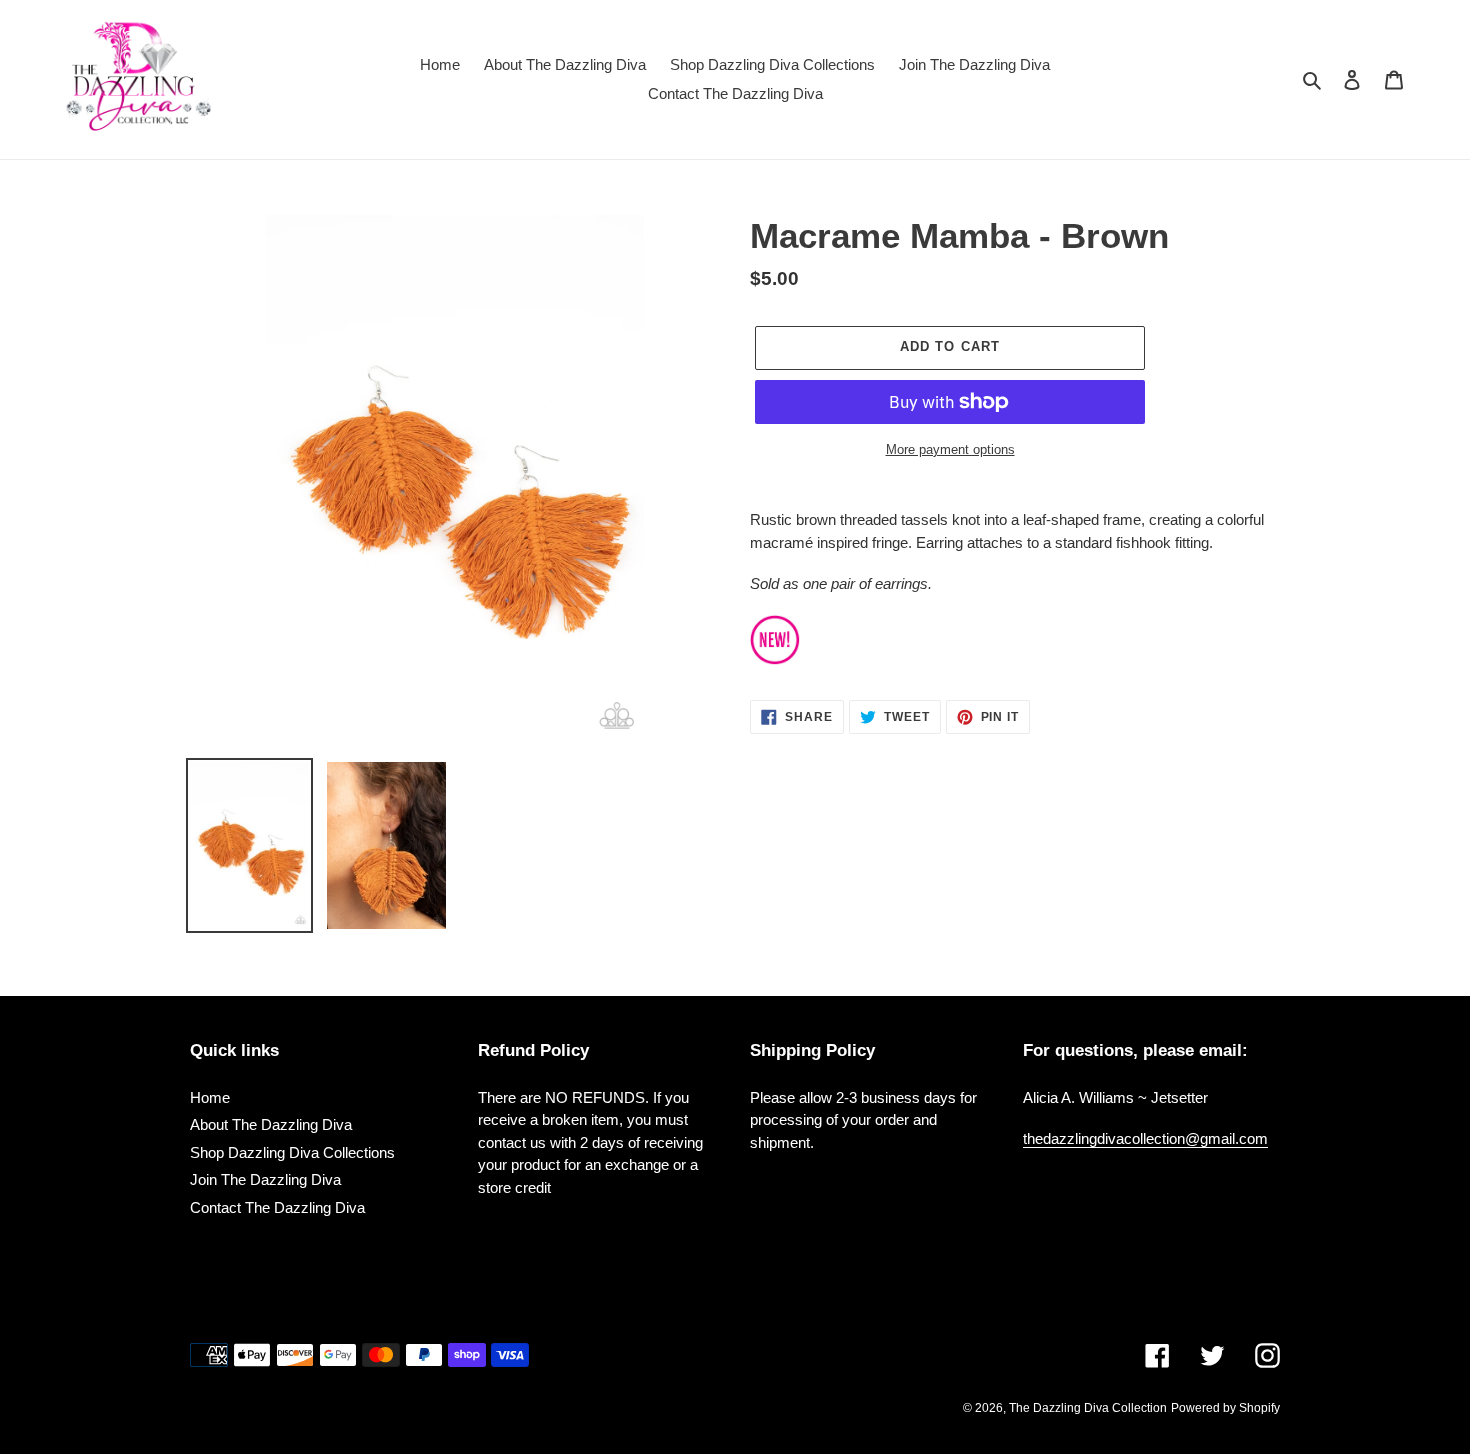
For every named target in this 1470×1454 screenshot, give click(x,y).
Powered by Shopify (1225, 1408)
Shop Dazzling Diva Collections (292, 1152)
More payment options (950, 449)
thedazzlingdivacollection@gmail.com (1145, 1138)
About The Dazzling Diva (271, 1124)
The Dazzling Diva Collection (1088, 1408)
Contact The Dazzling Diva (277, 1207)
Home (210, 1097)
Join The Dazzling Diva (265, 1179)
